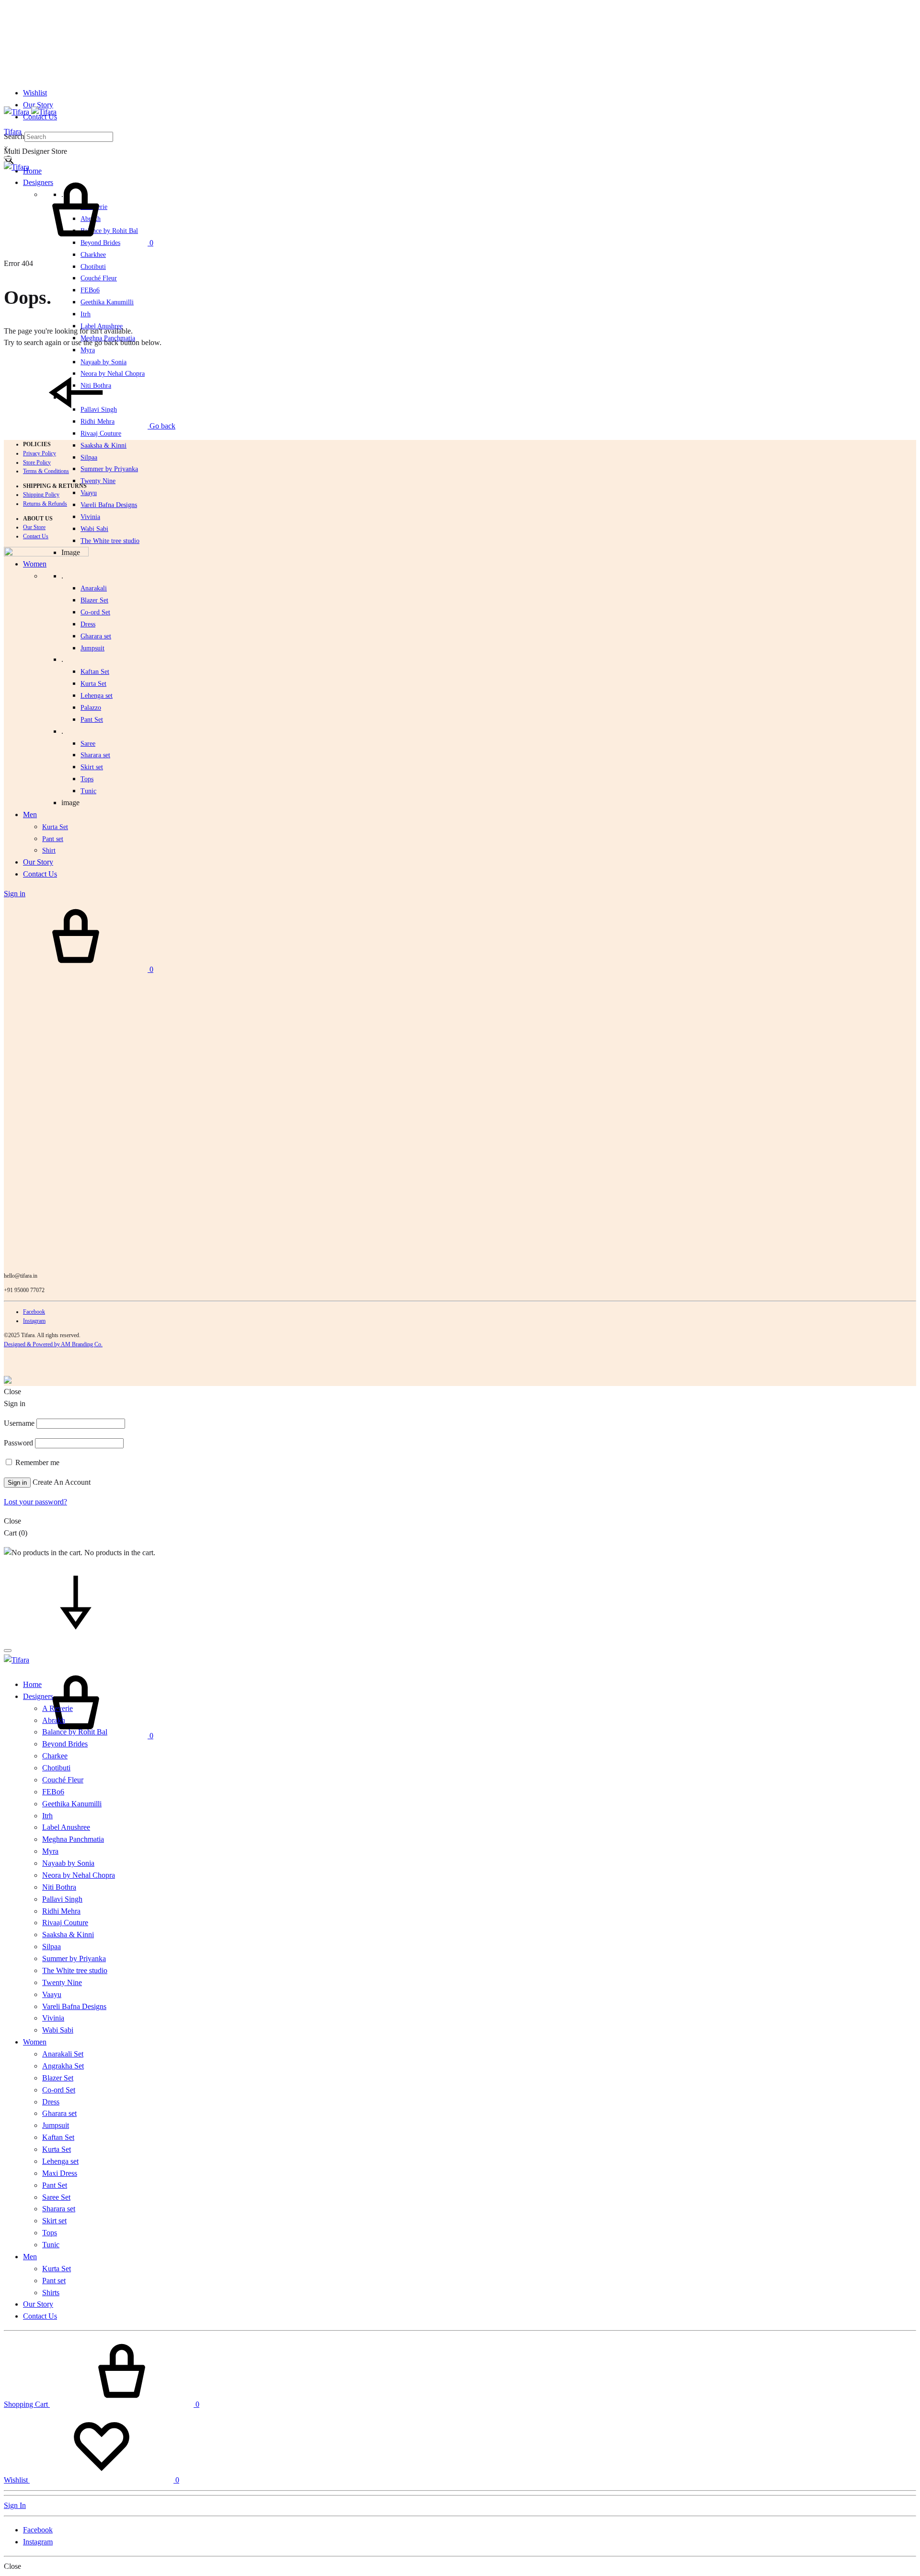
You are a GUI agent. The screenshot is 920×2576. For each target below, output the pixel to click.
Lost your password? (35, 1502)
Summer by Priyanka (109, 469)
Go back (161, 426)
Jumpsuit (92, 648)
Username (19, 1423)
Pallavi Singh (62, 1899)
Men (30, 2257)
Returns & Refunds (45, 504)
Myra (88, 350)
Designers (38, 1696)
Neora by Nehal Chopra (79, 1875)
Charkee (55, 1756)
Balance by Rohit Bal (75, 1732)
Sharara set (95, 755)
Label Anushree (66, 1827)
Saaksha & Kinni (103, 445)
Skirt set (92, 767)
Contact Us (36, 536)
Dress (51, 2102)
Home (32, 171)
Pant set (54, 2281)
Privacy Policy (40, 453)
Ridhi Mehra (61, 1911)
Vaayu (89, 493)
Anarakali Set (63, 2054)
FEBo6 (90, 290)
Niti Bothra (59, 1887)
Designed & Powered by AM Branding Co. (53, 1344)
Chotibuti (93, 267)
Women (35, 2042)
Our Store (34, 527)
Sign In (15, 2505)
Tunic (51, 2245)
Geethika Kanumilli (107, 302)
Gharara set (96, 636)
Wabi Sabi (94, 529)
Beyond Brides (65, 1744)
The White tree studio (110, 541)
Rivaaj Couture (101, 433)
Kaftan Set (95, 672)
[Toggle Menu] (8, 158)
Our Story (38, 105)
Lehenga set (97, 696)
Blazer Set (94, 600)
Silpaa (89, 457)
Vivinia (90, 517)
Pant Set (92, 720)
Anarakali (94, 588)
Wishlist (35, 93)
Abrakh (54, 1720)
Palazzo (91, 708)
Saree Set (56, 2197)
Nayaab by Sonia (68, 1863)
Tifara (13, 132)
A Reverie (57, 1708)
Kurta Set (93, 684)
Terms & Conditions (46, 471)
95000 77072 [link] (29, 1290)
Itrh (86, 314)
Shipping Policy (41, 495)
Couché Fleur (99, 278)
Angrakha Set (63, 2066)
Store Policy (37, 462)
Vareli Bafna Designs (109, 505)
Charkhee (93, 255)
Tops (50, 2233)
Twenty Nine (98, 481)
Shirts (51, 2293)
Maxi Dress (60, 2173)
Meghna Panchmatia (73, 1839)
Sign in (17, 1483)
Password (18, 1443)
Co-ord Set (95, 612)
